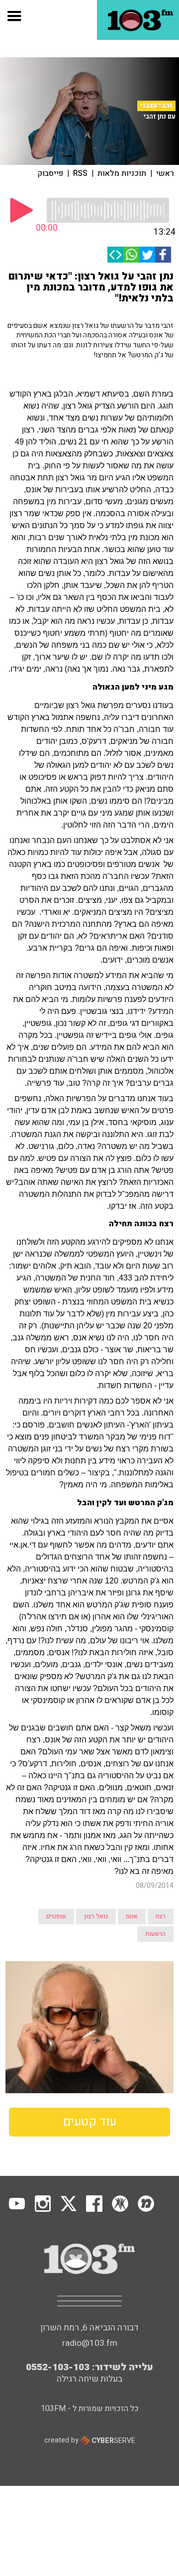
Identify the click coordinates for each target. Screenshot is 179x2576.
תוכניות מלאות (122, 173)
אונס (132, 1916)
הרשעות (155, 1934)
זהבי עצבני (156, 106)
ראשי (165, 173)
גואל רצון (96, 1916)
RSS (80, 173)
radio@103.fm (90, 2343)
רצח (161, 1916)
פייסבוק (50, 173)
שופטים (56, 1916)
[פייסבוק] (163, 255)
